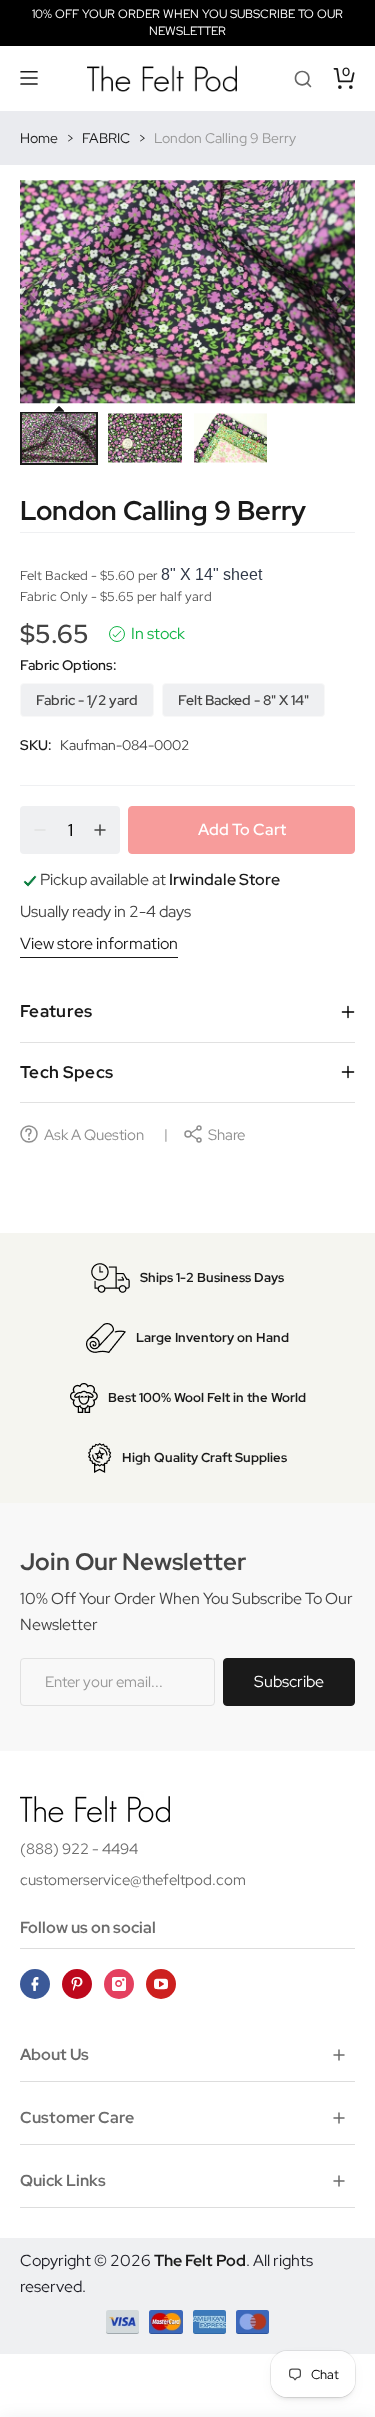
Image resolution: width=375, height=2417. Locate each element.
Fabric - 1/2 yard (87, 700)
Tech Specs (66, 1072)
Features (56, 1011)
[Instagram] (119, 1984)
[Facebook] (35, 1984)
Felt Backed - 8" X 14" (243, 700)
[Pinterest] (77, 1984)
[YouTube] (161, 1984)
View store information (99, 943)
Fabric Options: (68, 665)
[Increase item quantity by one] (100, 830)
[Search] (303, 78)
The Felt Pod (200, 2260)
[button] (30, 78)
